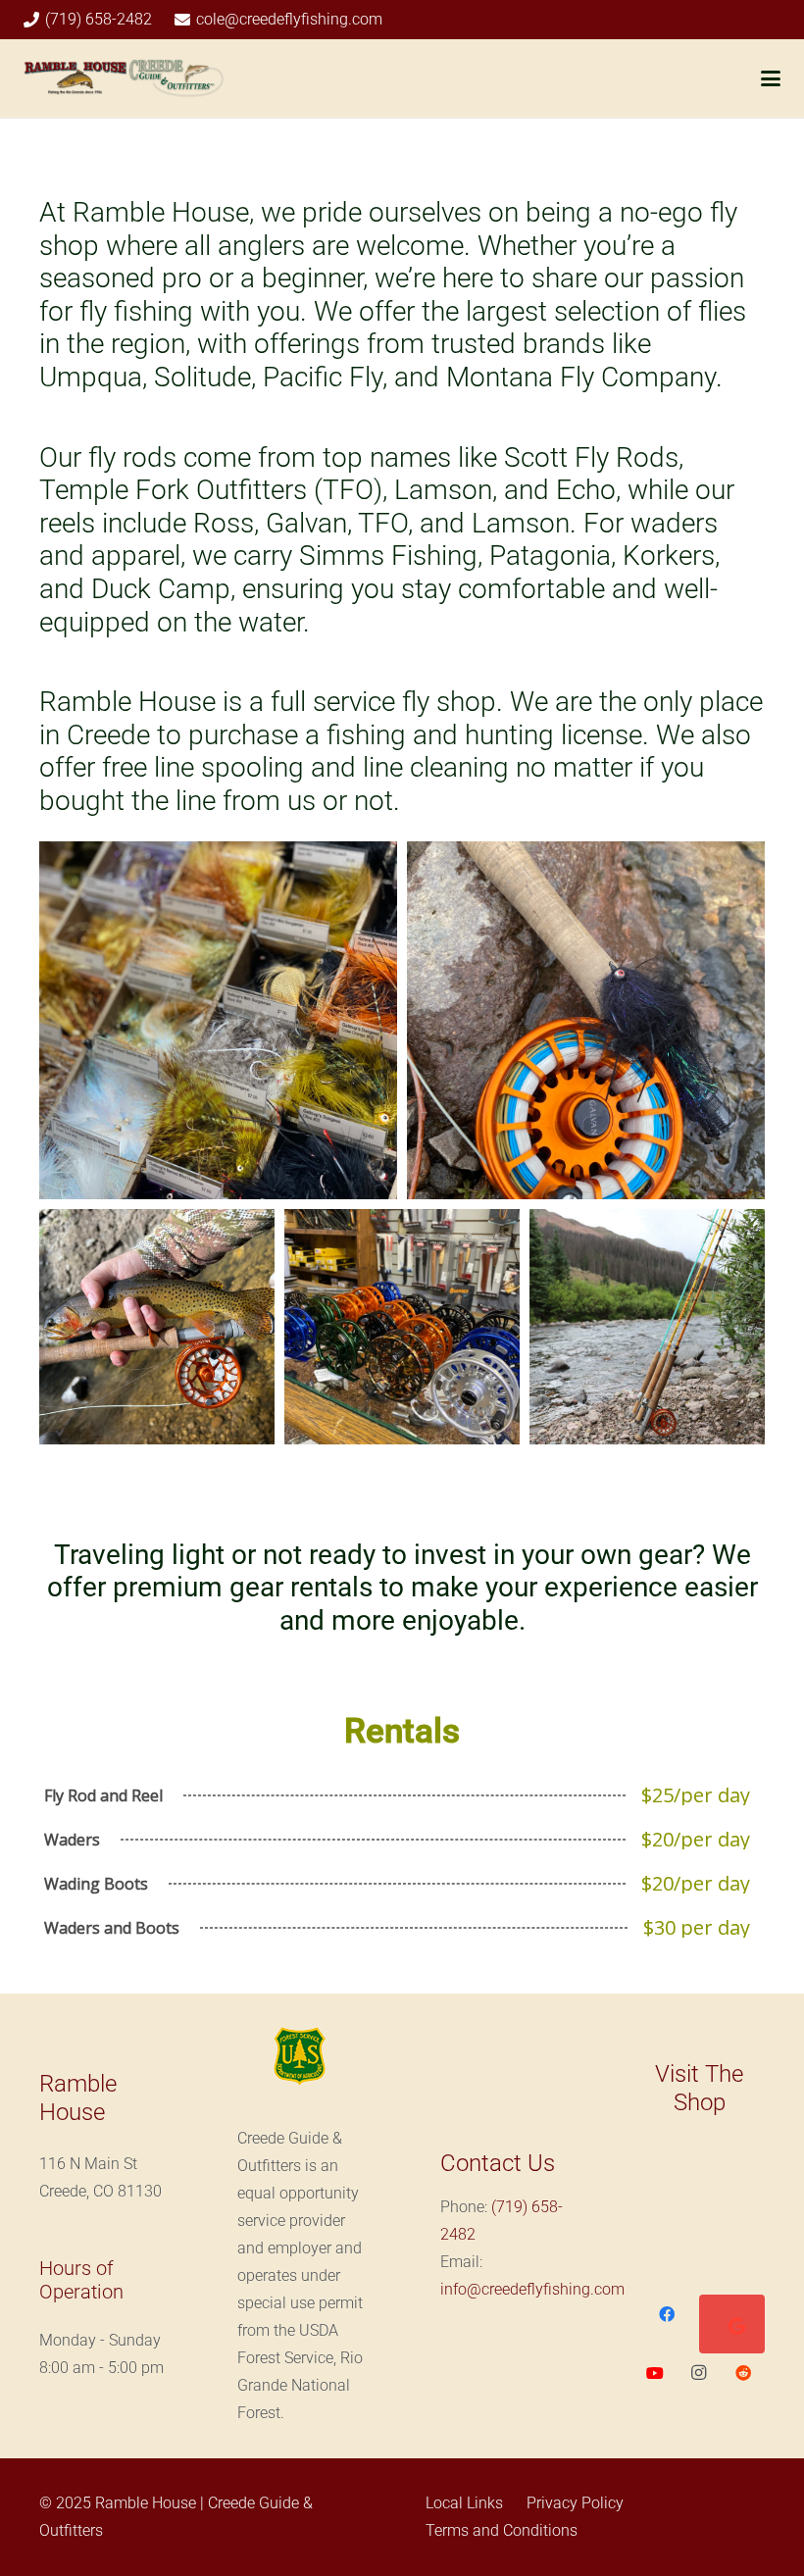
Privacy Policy (575, 2503)
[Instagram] (700, 2373)
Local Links (464, 2503)
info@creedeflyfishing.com (532, 2289)
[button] (771, 78)
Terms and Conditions (502, 2530)
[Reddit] (743, 2373)
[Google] (737, 2326)
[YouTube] (655, 2373)
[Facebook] (666, 2314)
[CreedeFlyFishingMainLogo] (124, 78)
